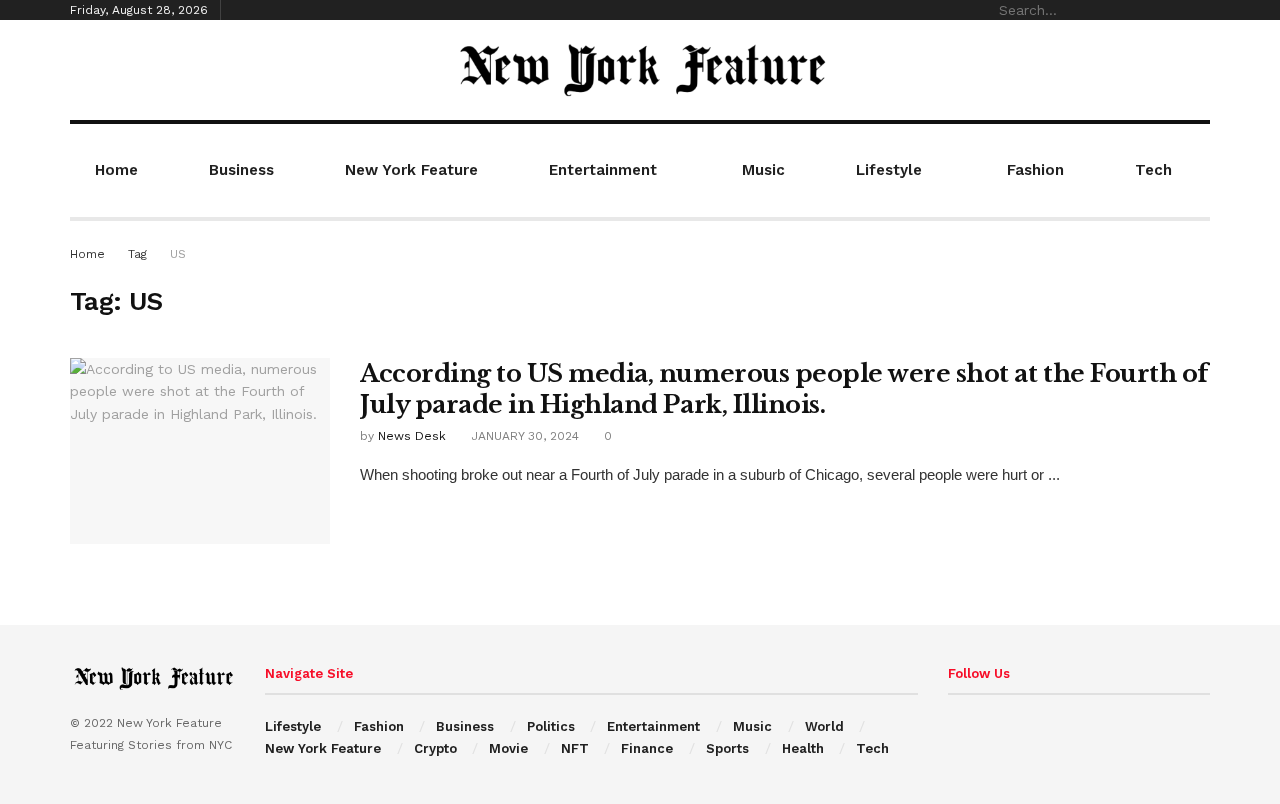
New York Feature (411, 170)
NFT (575, 748)
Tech (1153, 170)
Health (803, 748)
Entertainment (603, 170)
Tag (137, 254)
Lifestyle (889, 170)
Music (763, 170)
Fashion (1035, 170)
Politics (551, 726)
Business (241, 170)
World (824, 726)
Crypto (435, 748)
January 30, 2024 (523, 436)
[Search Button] (1199, 10)
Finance (647, 748)
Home (116, 170)
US (178, 254)
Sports (727, 748)
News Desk (412, 436)
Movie (508, 748)
